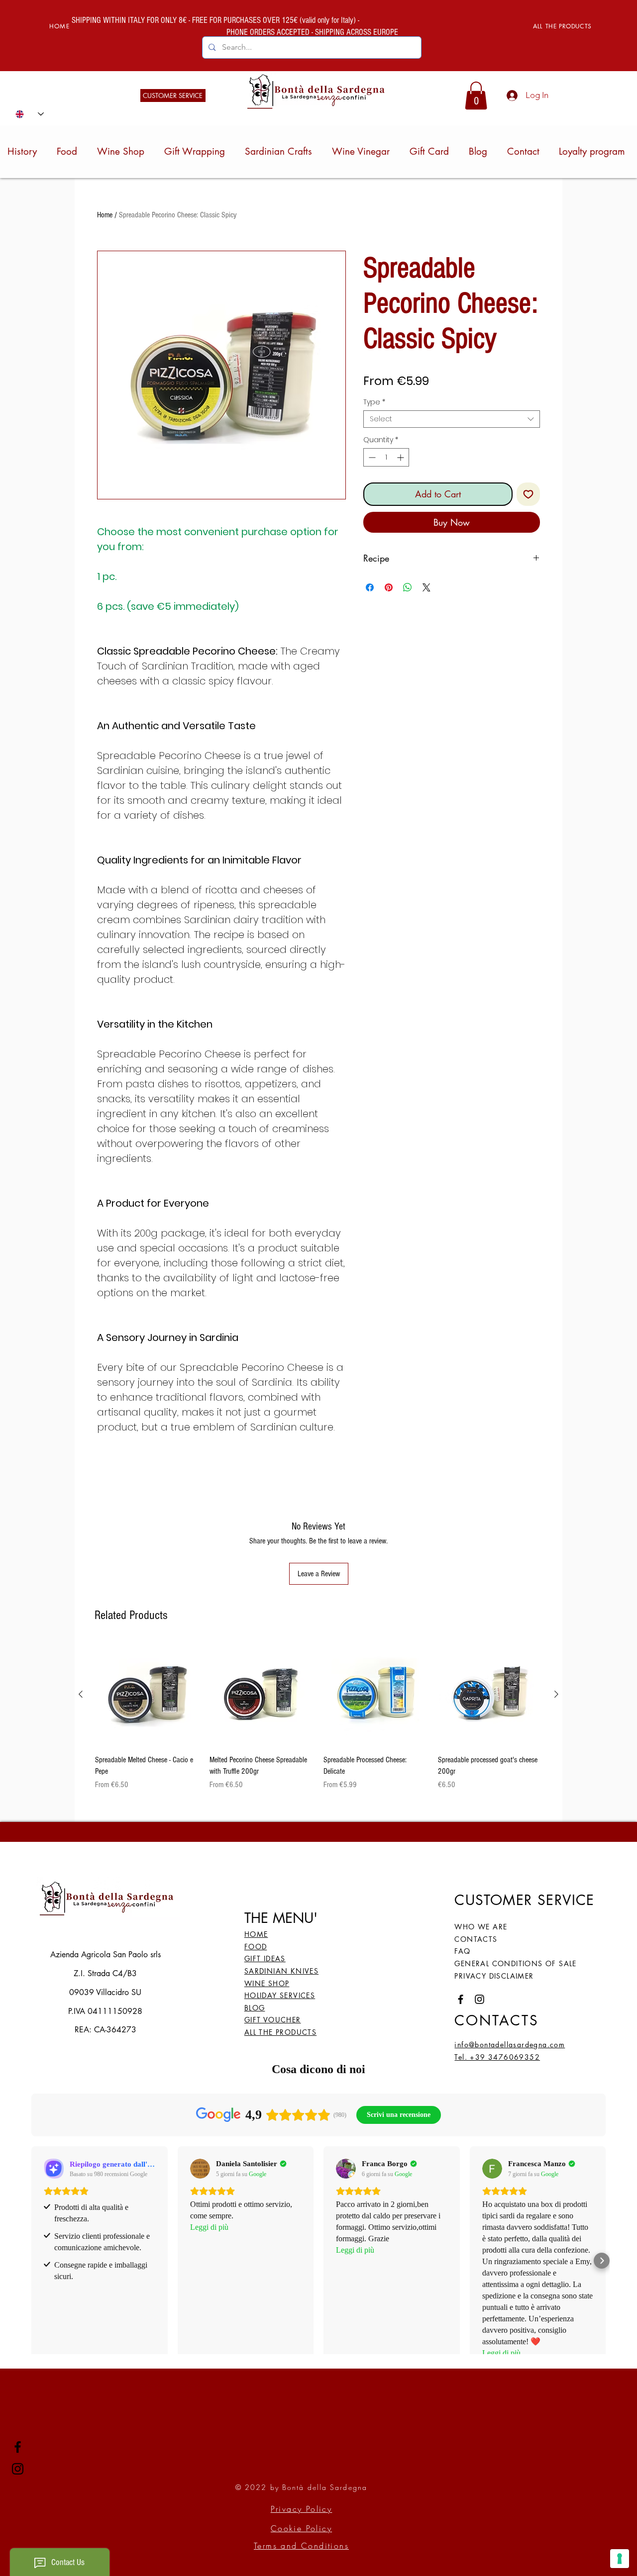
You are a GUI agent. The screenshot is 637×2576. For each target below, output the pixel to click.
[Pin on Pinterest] (389, 587)
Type (374, 402)
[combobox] (452, 419)
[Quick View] (147, 1695)
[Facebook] (18, 2447)
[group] (318, 1717)
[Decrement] (371, 457)
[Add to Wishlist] (528, 494)
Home (105, 215)
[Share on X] (426, 587)
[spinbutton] (386, 457)
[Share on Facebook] (370, 587)
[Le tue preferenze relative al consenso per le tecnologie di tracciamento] (620, 2559)
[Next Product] (556, 1694)
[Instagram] (18, 2469)
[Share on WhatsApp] (408, 587)
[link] (476, 95)
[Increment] (401, 457)
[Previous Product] (81, 1694)
